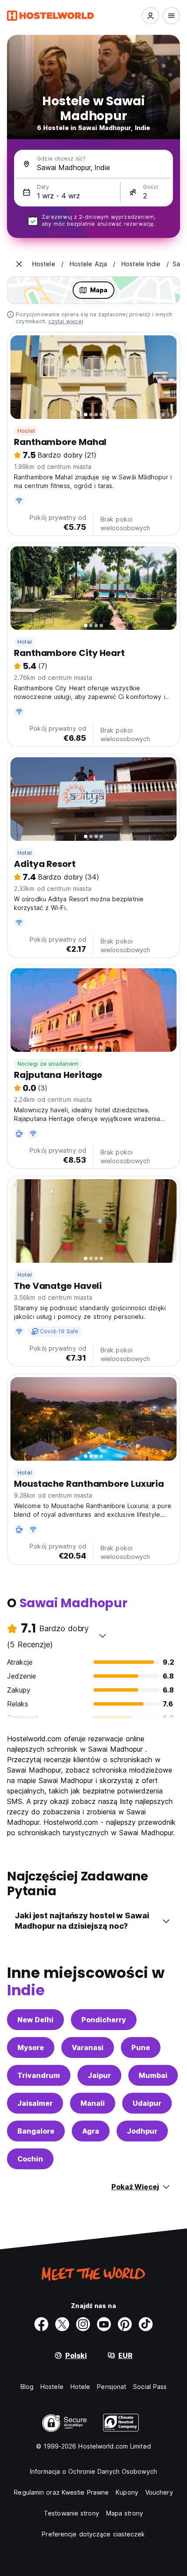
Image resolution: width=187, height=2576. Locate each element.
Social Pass (150, 2387)
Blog (27, 2387)
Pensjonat (112, 2387)
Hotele (80, 2387)
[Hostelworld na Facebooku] (41, 2324)
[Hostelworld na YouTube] (104, 2324)
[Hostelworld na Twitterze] (62, 2324)
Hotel (25, 642)
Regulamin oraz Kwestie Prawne (61, 2492)
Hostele (52, 2387)
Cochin (30, 2159)
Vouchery (159, 2492)
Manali (93, 2103)
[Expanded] (19, 264)
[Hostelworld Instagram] (83, 2324)
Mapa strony (125, 2513)
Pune (141, 2047)
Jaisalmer (35, 2103)
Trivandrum (39, 2075)
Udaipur (147, 2103)
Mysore (31, 2047)
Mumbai (153, 2075)
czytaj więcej (66, 321)
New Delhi (35, 2020)
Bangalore (36, 2131)
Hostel (26, 431)
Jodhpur (142, 2131)
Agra (91, 2131)
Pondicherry (104, 2020)
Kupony (127, 2492)
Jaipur (99, 2075)
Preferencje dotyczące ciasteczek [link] (93, 2534)
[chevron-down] (103, 1636)
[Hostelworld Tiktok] (146, 2324)
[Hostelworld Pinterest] (125, 2324)
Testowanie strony (72, 2513)
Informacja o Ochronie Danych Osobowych (93, 2471)
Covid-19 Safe (59, 1331)
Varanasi (88, 2047)
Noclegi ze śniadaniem (48, 1064)
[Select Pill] (150, 16)
